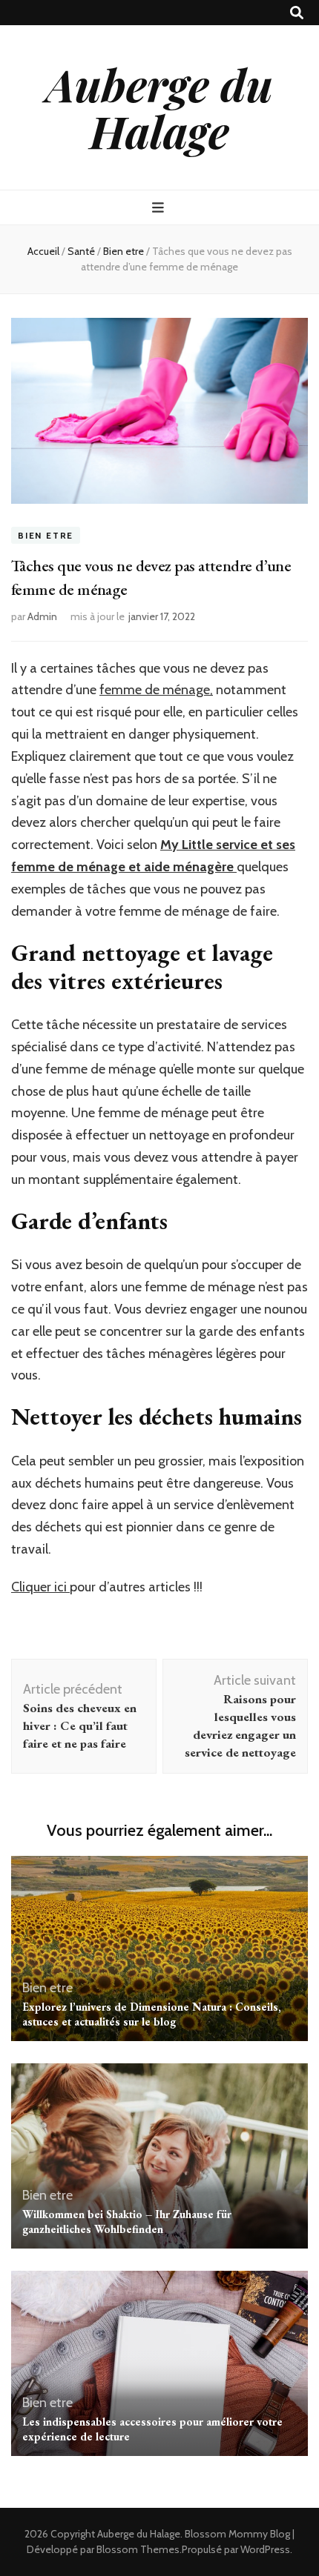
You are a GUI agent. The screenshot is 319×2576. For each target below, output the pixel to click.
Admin (42, 616)
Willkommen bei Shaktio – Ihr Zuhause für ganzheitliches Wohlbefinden (127, 2221)
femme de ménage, (156, 690)
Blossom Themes (138, 2549)
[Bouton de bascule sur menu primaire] (160, 208)
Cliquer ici (40, 1587)
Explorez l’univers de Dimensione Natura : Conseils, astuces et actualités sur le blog (152, 2014)
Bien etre (46, 535)
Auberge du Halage (159, 107)
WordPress (265, 2549)
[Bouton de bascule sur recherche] (297, 13)
